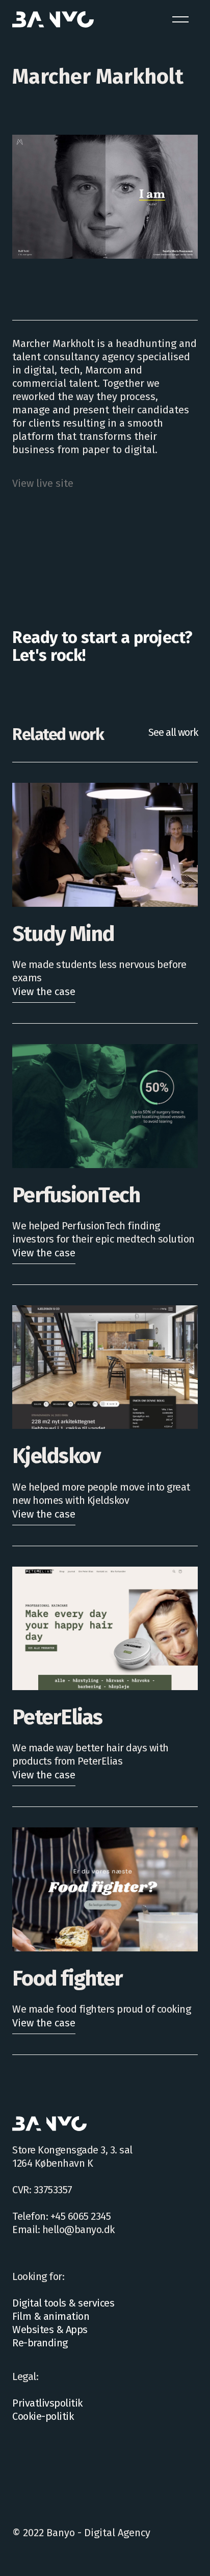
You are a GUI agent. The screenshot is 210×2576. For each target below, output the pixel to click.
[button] (180, 19)
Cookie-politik (43, 2416)
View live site (43, 483)
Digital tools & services (63, 2303)
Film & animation (51, 2316)
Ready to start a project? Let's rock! (102, 646)
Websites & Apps (50, 2330)
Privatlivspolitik (47, 2403)
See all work (173, 732)
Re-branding (40, 2343)
